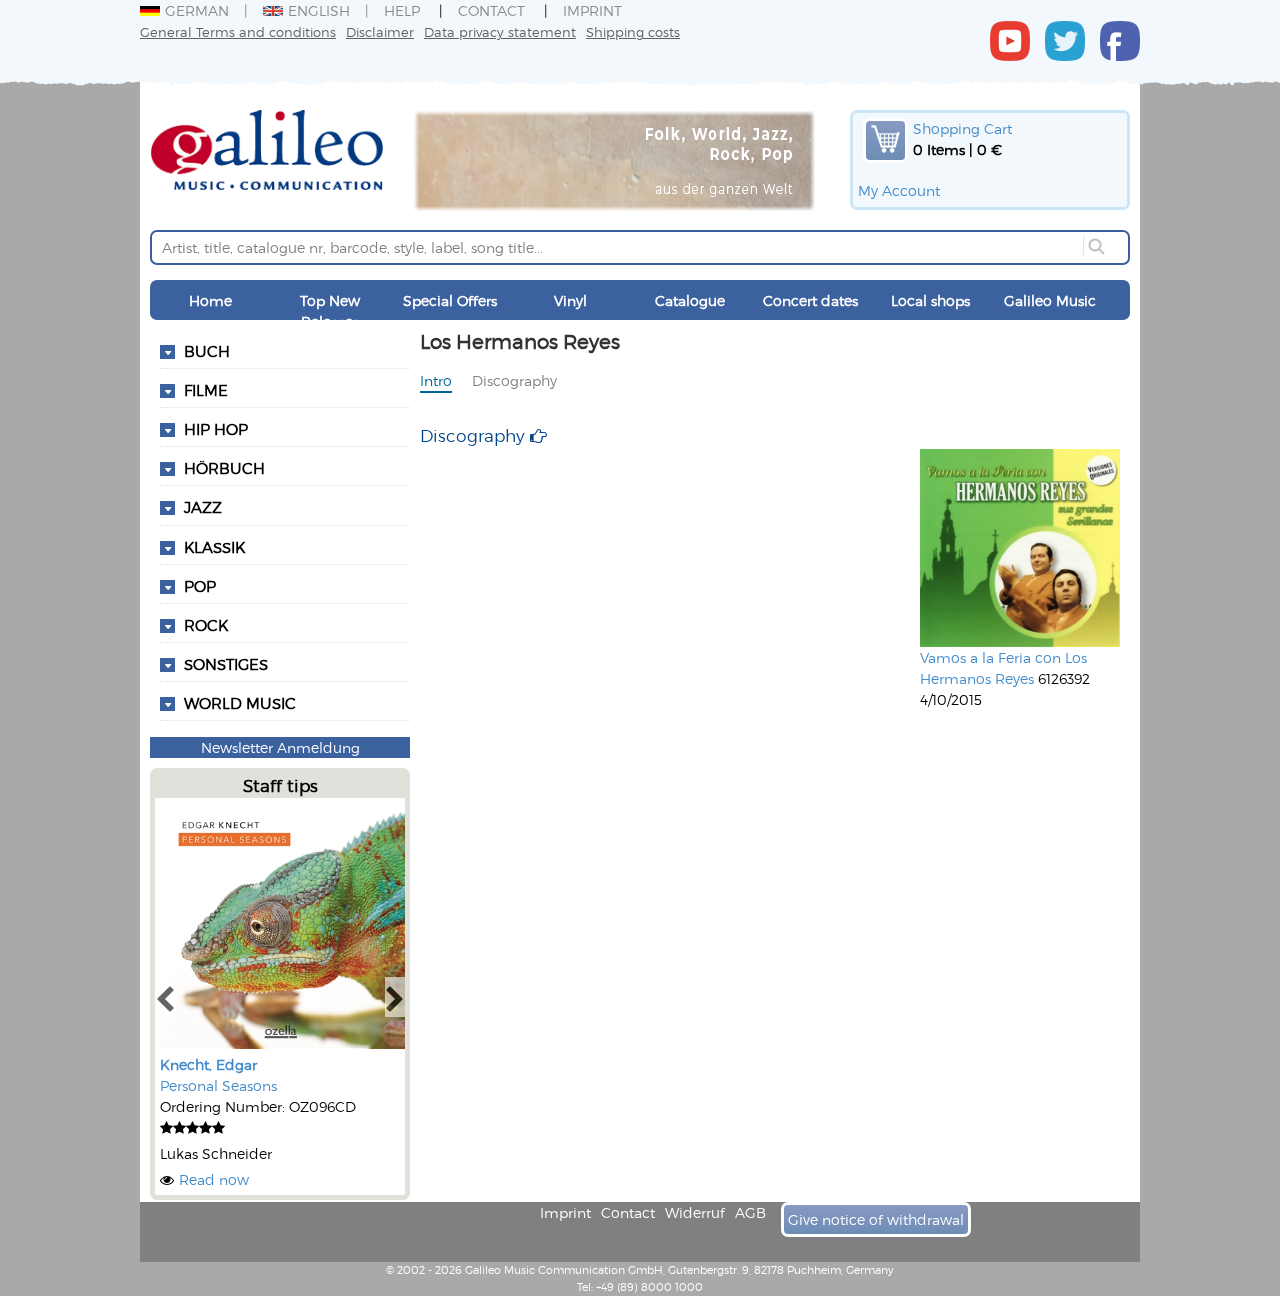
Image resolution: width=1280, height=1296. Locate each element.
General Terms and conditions (238, 31)
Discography (514, 380)
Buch (207, 351)
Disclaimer (380, 31)
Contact (491, 10)
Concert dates (810, 300)
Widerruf (695, 1212)
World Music (240, 703)
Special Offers (450, 300)
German (197, 10)
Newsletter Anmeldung (280, 747)
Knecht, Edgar (208, 1064)
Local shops (930, 300)
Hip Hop (216, 429)
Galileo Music (1050, 300)
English (319, 10)
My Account (899, 190)
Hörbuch (224, 468)
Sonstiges (226, 664)
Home (210, 300)
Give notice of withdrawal (876, 1219)
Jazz (203, 507)
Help (402, 10)
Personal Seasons (218, 1085)
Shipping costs (633, 31)
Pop (200, 586)
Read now (214, 1179)
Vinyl (570, 300)
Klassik (214, 547)
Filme (206, 390)
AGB (750, 1212)
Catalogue (690, 300)
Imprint (592, 10)
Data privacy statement (500, 31)
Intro (436, 380)
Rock (206, 625)
